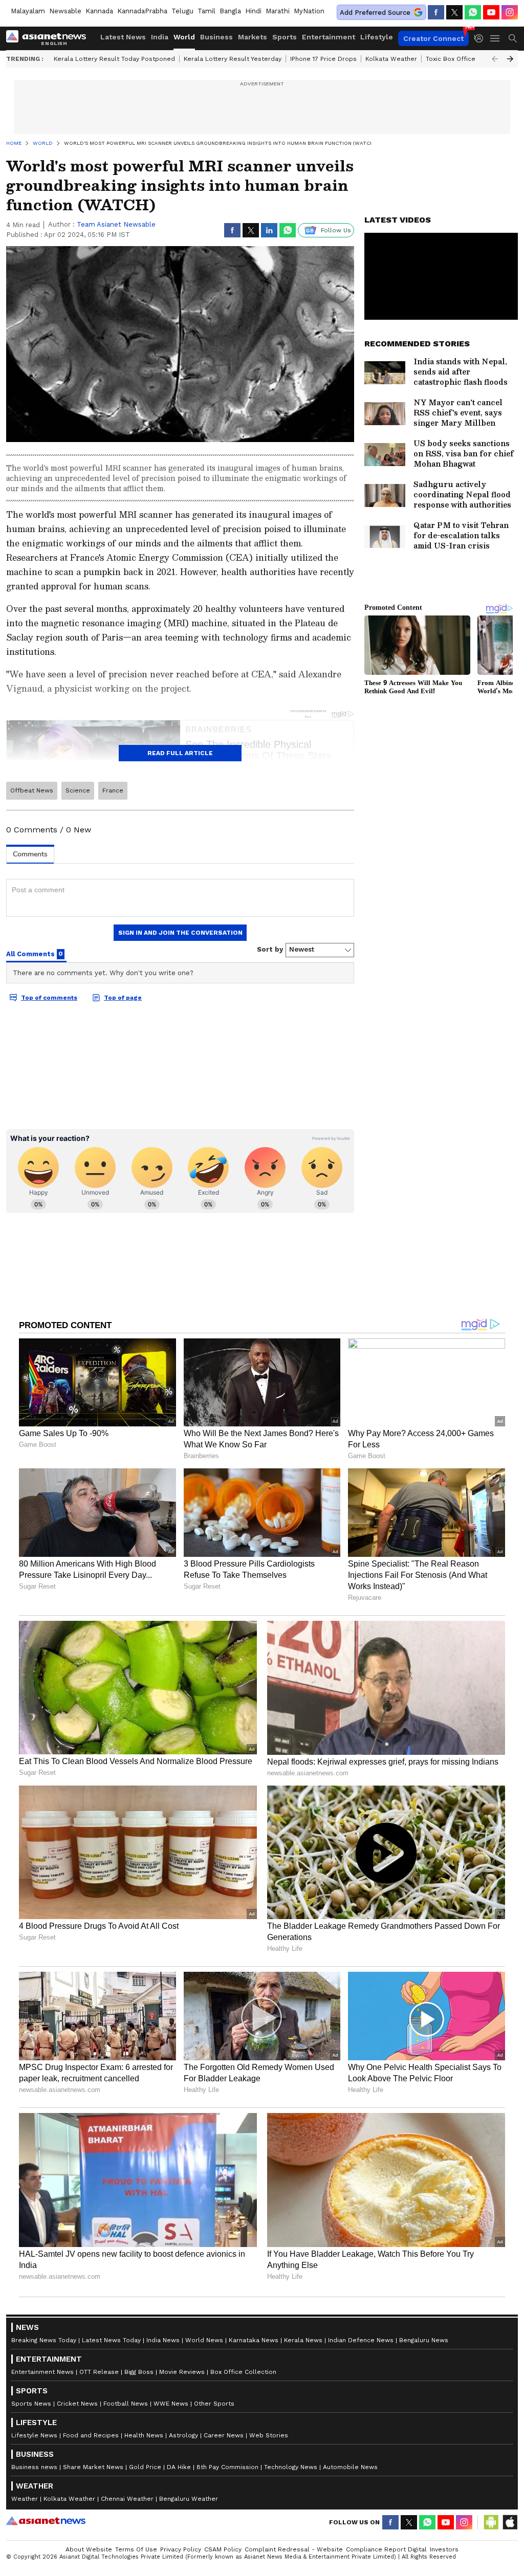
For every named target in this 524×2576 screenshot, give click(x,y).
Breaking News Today (44, 2340)
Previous (495, 59)
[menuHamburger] (495, 38)
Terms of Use (136, 2549)
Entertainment (329, 37)
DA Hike (179, 2467)
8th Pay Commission (227, 2467)
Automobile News (350, 2467)
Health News (144, 2435)
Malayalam (28, 11)
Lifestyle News (34, 2435)
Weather (25, 2499)
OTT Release (99, 2372)
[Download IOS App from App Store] (510, 2522)
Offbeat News (32, 790)
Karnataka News (254, 2340)
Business (216, 37)
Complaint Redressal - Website (294, 2549)
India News (163, 2340)
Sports (285, 37)
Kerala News (303, 2340)
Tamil (206, 11)
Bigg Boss (139, 2372)
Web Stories (269, 2435)
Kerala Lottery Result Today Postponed (114, 59)
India (160, 37)
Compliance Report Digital (386, 2549)
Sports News (31, 2404)
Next (510, 59)
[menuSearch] (513, 38)
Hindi (253, 11)
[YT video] (491, 12)
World (184, 37)
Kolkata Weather (391, 59)
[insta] (510, 12)
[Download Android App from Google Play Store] (491, 2522)
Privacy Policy (181, 2549)
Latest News (123, 37)
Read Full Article (180, 753)
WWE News (171, 2404)
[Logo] (50, 38)
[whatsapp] (473, 12)
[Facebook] (436, 12)
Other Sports (214, 2404)
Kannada (99, 11)
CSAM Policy (223, 2549)
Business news (34, 2467)
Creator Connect (433, 38)
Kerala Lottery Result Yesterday (233, 59)
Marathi (278, 11)
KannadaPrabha (142, 11)
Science (78, 790)
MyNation (309, 11)
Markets (253, 37)
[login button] (482, 38)
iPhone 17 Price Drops (323, 59)
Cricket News (77, 2404)
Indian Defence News (361, 2340)
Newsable (65, 11)
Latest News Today (111, 2340)
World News (204, 2340)
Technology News (291, 2467)
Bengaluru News (424, 2340)
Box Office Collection (243, 2372)
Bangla (230, 11)
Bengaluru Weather (189, 2499)
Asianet (46, 2521)
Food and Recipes (91, 2435)
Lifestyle (377, 37)
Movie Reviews (182, 2372)
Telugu (182, 11)
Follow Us (336, 230)
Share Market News (93, 2467)
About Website (89, 2549)
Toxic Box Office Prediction (467, 59)
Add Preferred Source (375, 13)
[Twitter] (454, 12)
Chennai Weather (127, 2499)
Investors (444, 2549)
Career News (224, 2435)
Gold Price (145, 2467)
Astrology (183, 2435)
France (113, 790)
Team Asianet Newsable (116, 224)
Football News (126, 2404)
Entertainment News (42, 2372)
